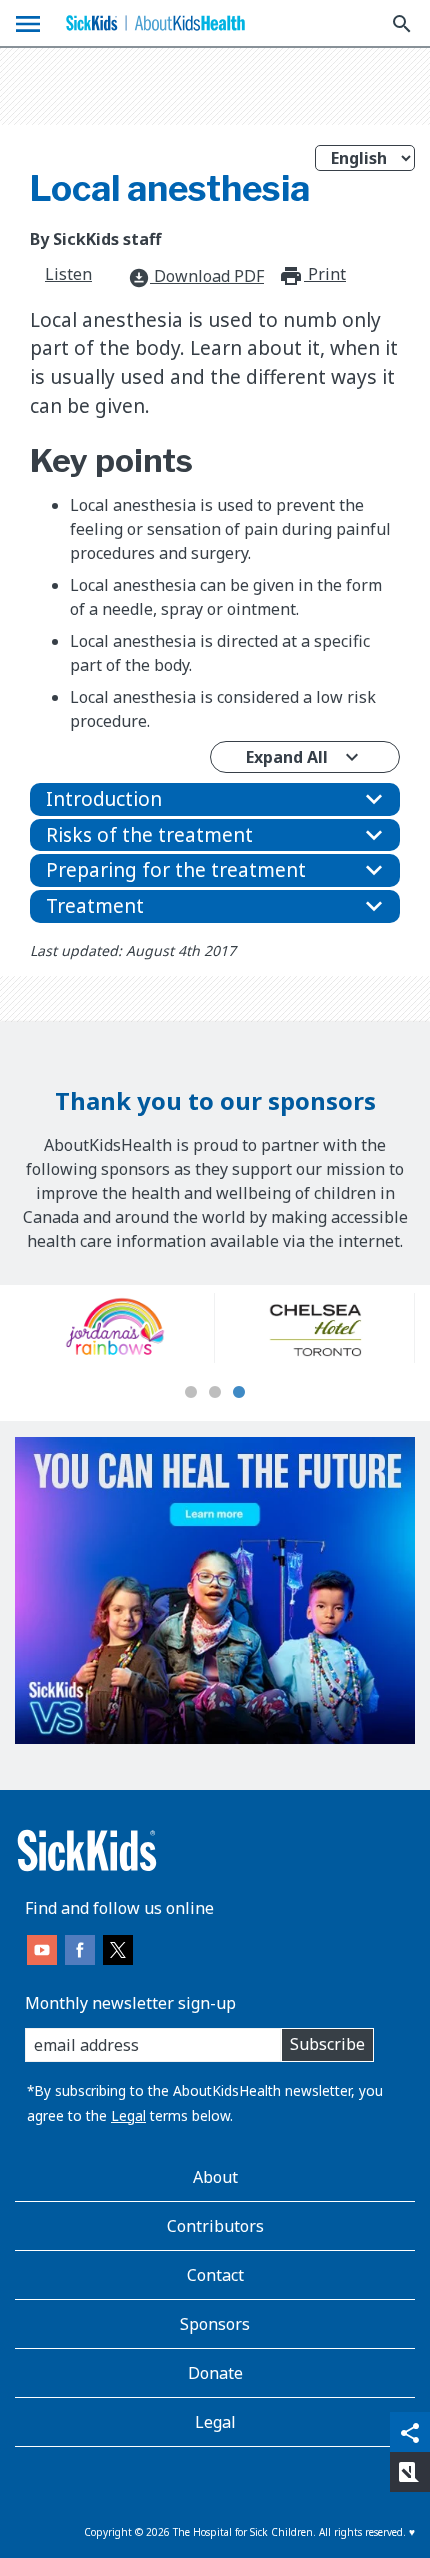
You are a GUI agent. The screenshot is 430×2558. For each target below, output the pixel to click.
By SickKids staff (95, 239)
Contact (215, 2275)
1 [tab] (191, 1393)
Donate (215, 2373)
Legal (128, 2115)
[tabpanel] (171, 1328)
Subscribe (327, 2044)
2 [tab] (215, 1393)
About (215, 2177)
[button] (215, 799)
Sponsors (215, 2324)
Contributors (215, 2226)
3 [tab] (239, 1393)
